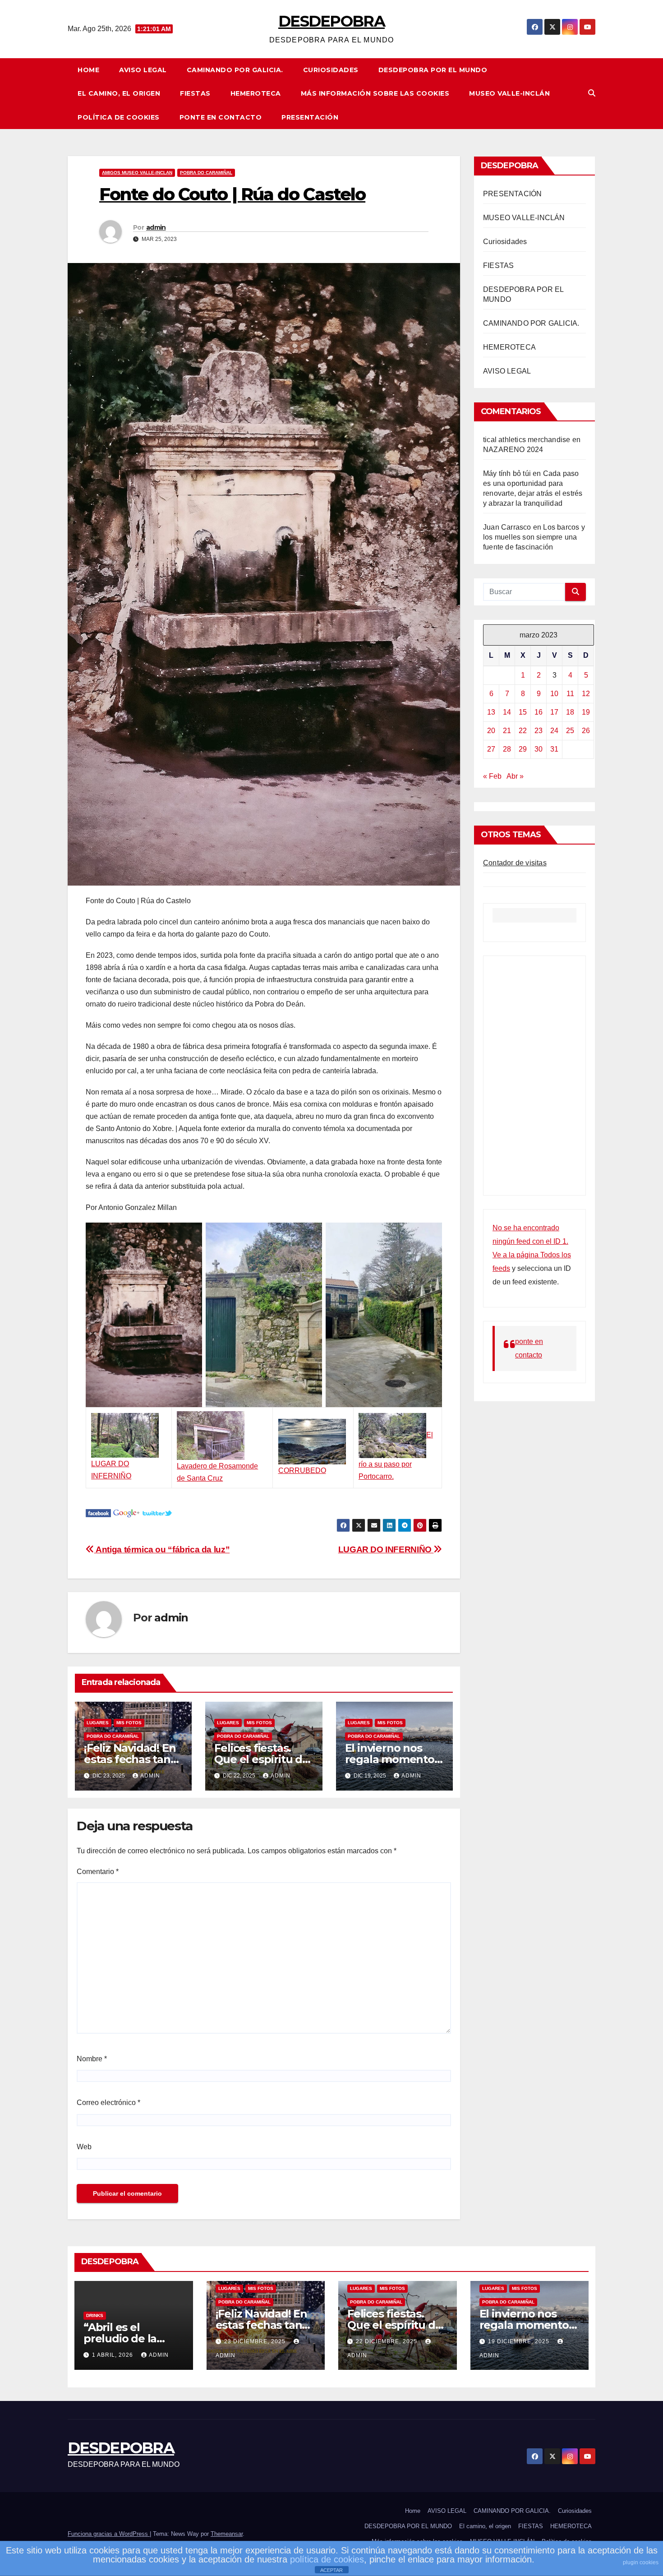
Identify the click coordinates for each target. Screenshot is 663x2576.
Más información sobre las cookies (375, 93)
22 (523, 731)
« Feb (492, 776)
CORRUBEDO (302, 1470)
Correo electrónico (108, 2103)
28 (507, 749)
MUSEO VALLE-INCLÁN (509, 93)
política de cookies (327, 2559)
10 (554, 694)
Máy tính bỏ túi (507, 473)
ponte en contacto (221, 117)
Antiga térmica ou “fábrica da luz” (162, 1549)
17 (554, 712)
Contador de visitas (515, 863)
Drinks (95, 2315)
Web (84, 2147)
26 (586, 731)
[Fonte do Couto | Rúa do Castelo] (98, 1512)
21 (507, 731)
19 (586, 712)
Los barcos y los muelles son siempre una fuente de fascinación (534, 537)
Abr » (515, 776)
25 (570, 731)
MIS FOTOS (129, 1723)
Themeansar (227, 2534)
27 (491, 749)
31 (554, 749)
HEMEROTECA (256, 93)
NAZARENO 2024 (513, 450)
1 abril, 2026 (113, 2355)
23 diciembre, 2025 (256, 2341)
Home (88, 70)
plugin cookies (641, 2562)
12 (586, 694)
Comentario (98, 1872)
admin (156, 227)
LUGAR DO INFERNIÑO (386, 1549)
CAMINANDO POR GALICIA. (235, 70)
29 (523, 749)
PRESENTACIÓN (310, 117)
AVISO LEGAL (143, 70)
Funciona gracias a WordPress (109, 2534)
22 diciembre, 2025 (387, 2341)
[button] (592, 93)
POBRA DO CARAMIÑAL (206, 173)
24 (554, 731)
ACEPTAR (331, 2570)
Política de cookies (119, 117)
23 (539, 731)
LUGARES (98, 1723)
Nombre (92, 2059)
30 (539, 749)
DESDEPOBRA (331, 21)
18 (570, 712)
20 (491, 731)
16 (539, 712)
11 (570, 694)
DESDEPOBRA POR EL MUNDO (433, 70)
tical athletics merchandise (527, 440)
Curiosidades (331, 70)
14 (507, 712)
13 (491, 712)
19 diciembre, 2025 (520, 2341)
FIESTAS (195, 93)
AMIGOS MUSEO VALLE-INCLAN (137, 173)
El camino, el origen (119, 93)
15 (523, 712)
